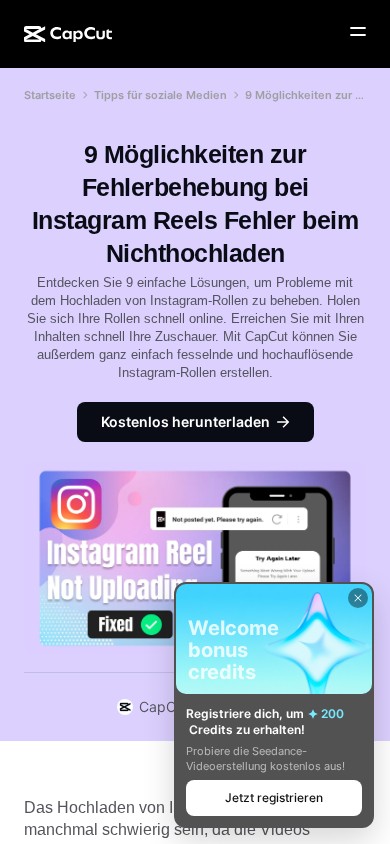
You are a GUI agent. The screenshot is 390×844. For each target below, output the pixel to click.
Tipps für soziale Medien (160, 95)
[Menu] (358, 32)
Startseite (50, 95)
